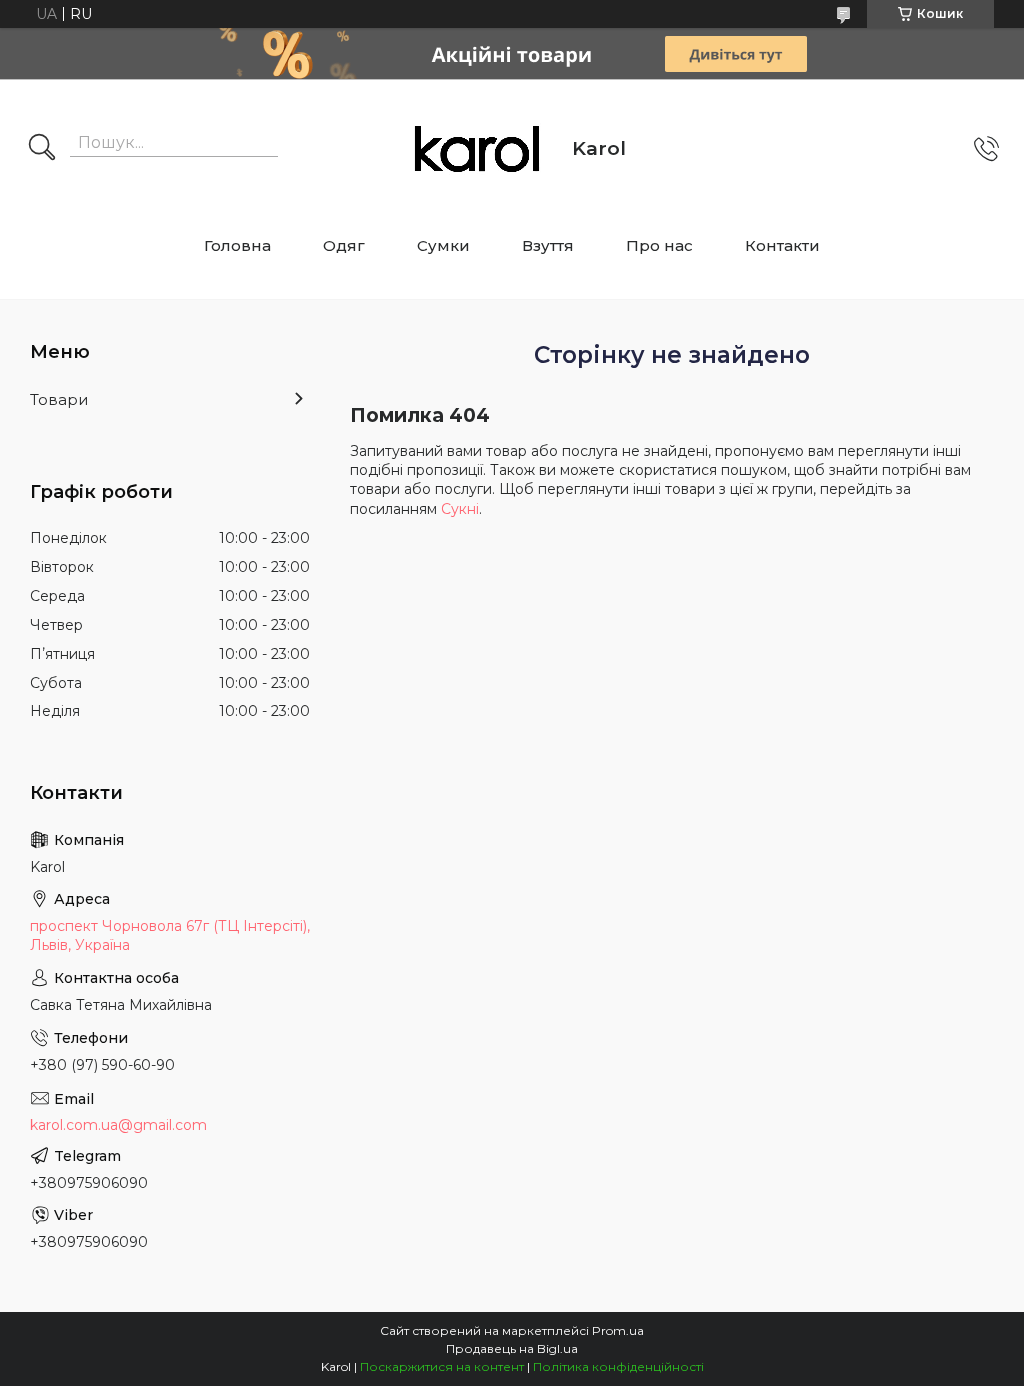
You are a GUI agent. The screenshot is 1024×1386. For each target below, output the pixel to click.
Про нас (659, 245)
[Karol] (477, 149)
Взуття (548, 245)
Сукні (460, 509)
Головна (237, 245)
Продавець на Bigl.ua (512, 1348)
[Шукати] (42, 149)
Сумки (443, 245)
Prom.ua (618, 1330)
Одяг (344, 245)
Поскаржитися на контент (442, 1366)
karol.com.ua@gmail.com (118, 1125)
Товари (59, 399)
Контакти (782, 245)
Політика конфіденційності (618, 1366)
